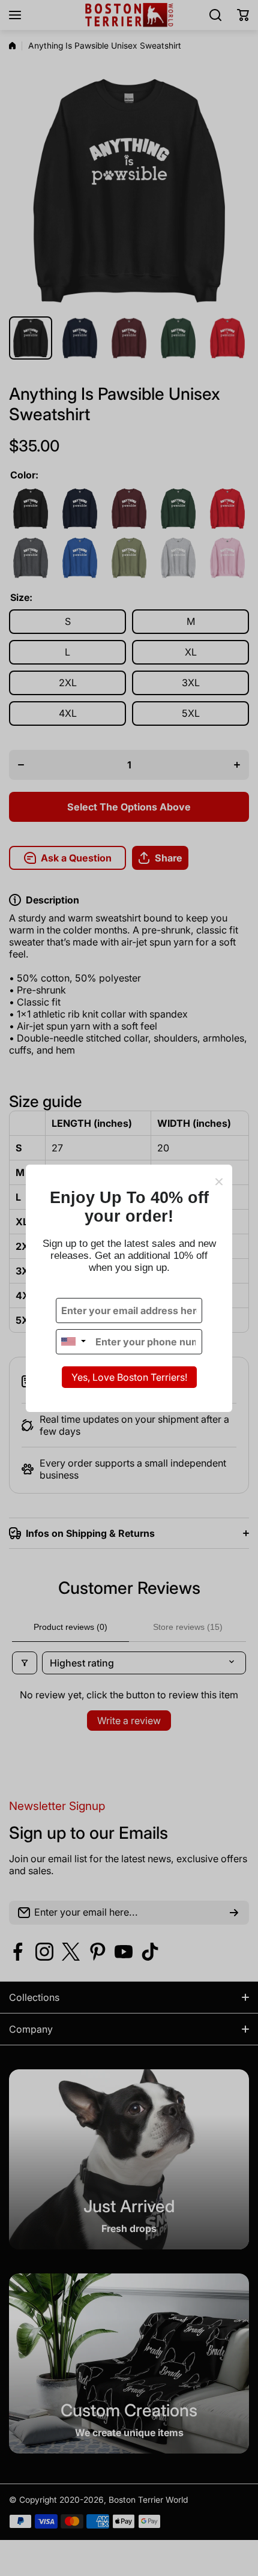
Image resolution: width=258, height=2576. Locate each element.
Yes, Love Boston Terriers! (129, 1377)
